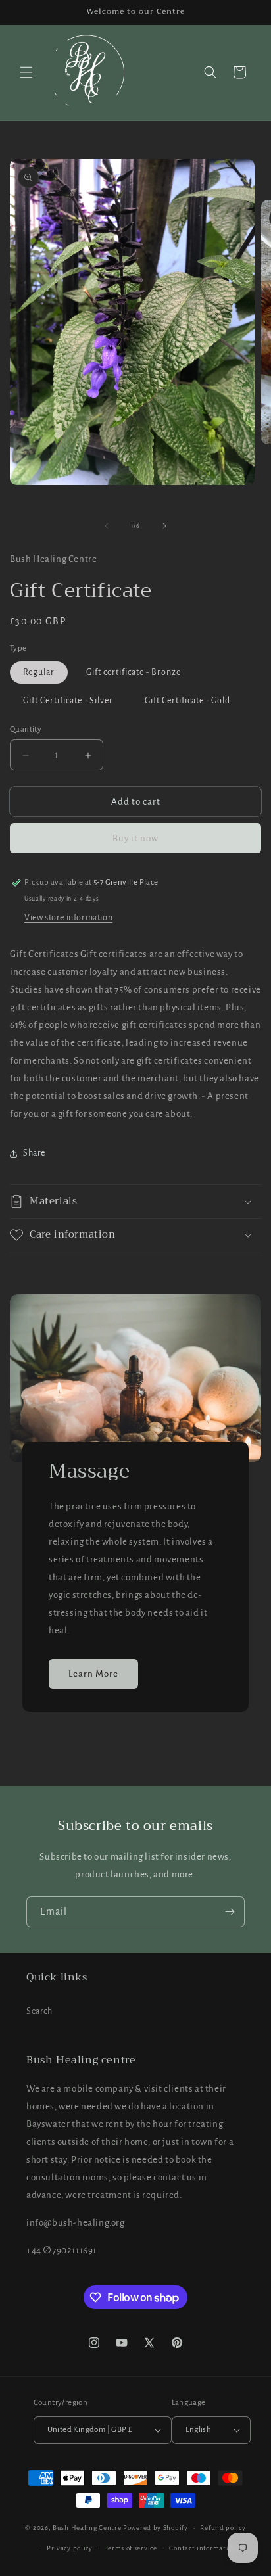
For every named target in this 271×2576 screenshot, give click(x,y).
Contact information (203, 2548)
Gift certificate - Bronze (134, 672)
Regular (39, 672)
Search (39, 2011)
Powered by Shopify (156, 2528)
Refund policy (223, 2528)
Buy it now (135, 838)
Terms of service (131, 2548)
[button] (26, 72)
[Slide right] (164, 526)
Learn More (93, 1673)
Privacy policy (70, 2548)
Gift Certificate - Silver (68, 701)
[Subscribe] (230, 1912)
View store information (68, 918)
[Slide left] (107, 526)
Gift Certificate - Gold (187, 701)
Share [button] (34, 1153)
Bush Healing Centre (87, 2528)
